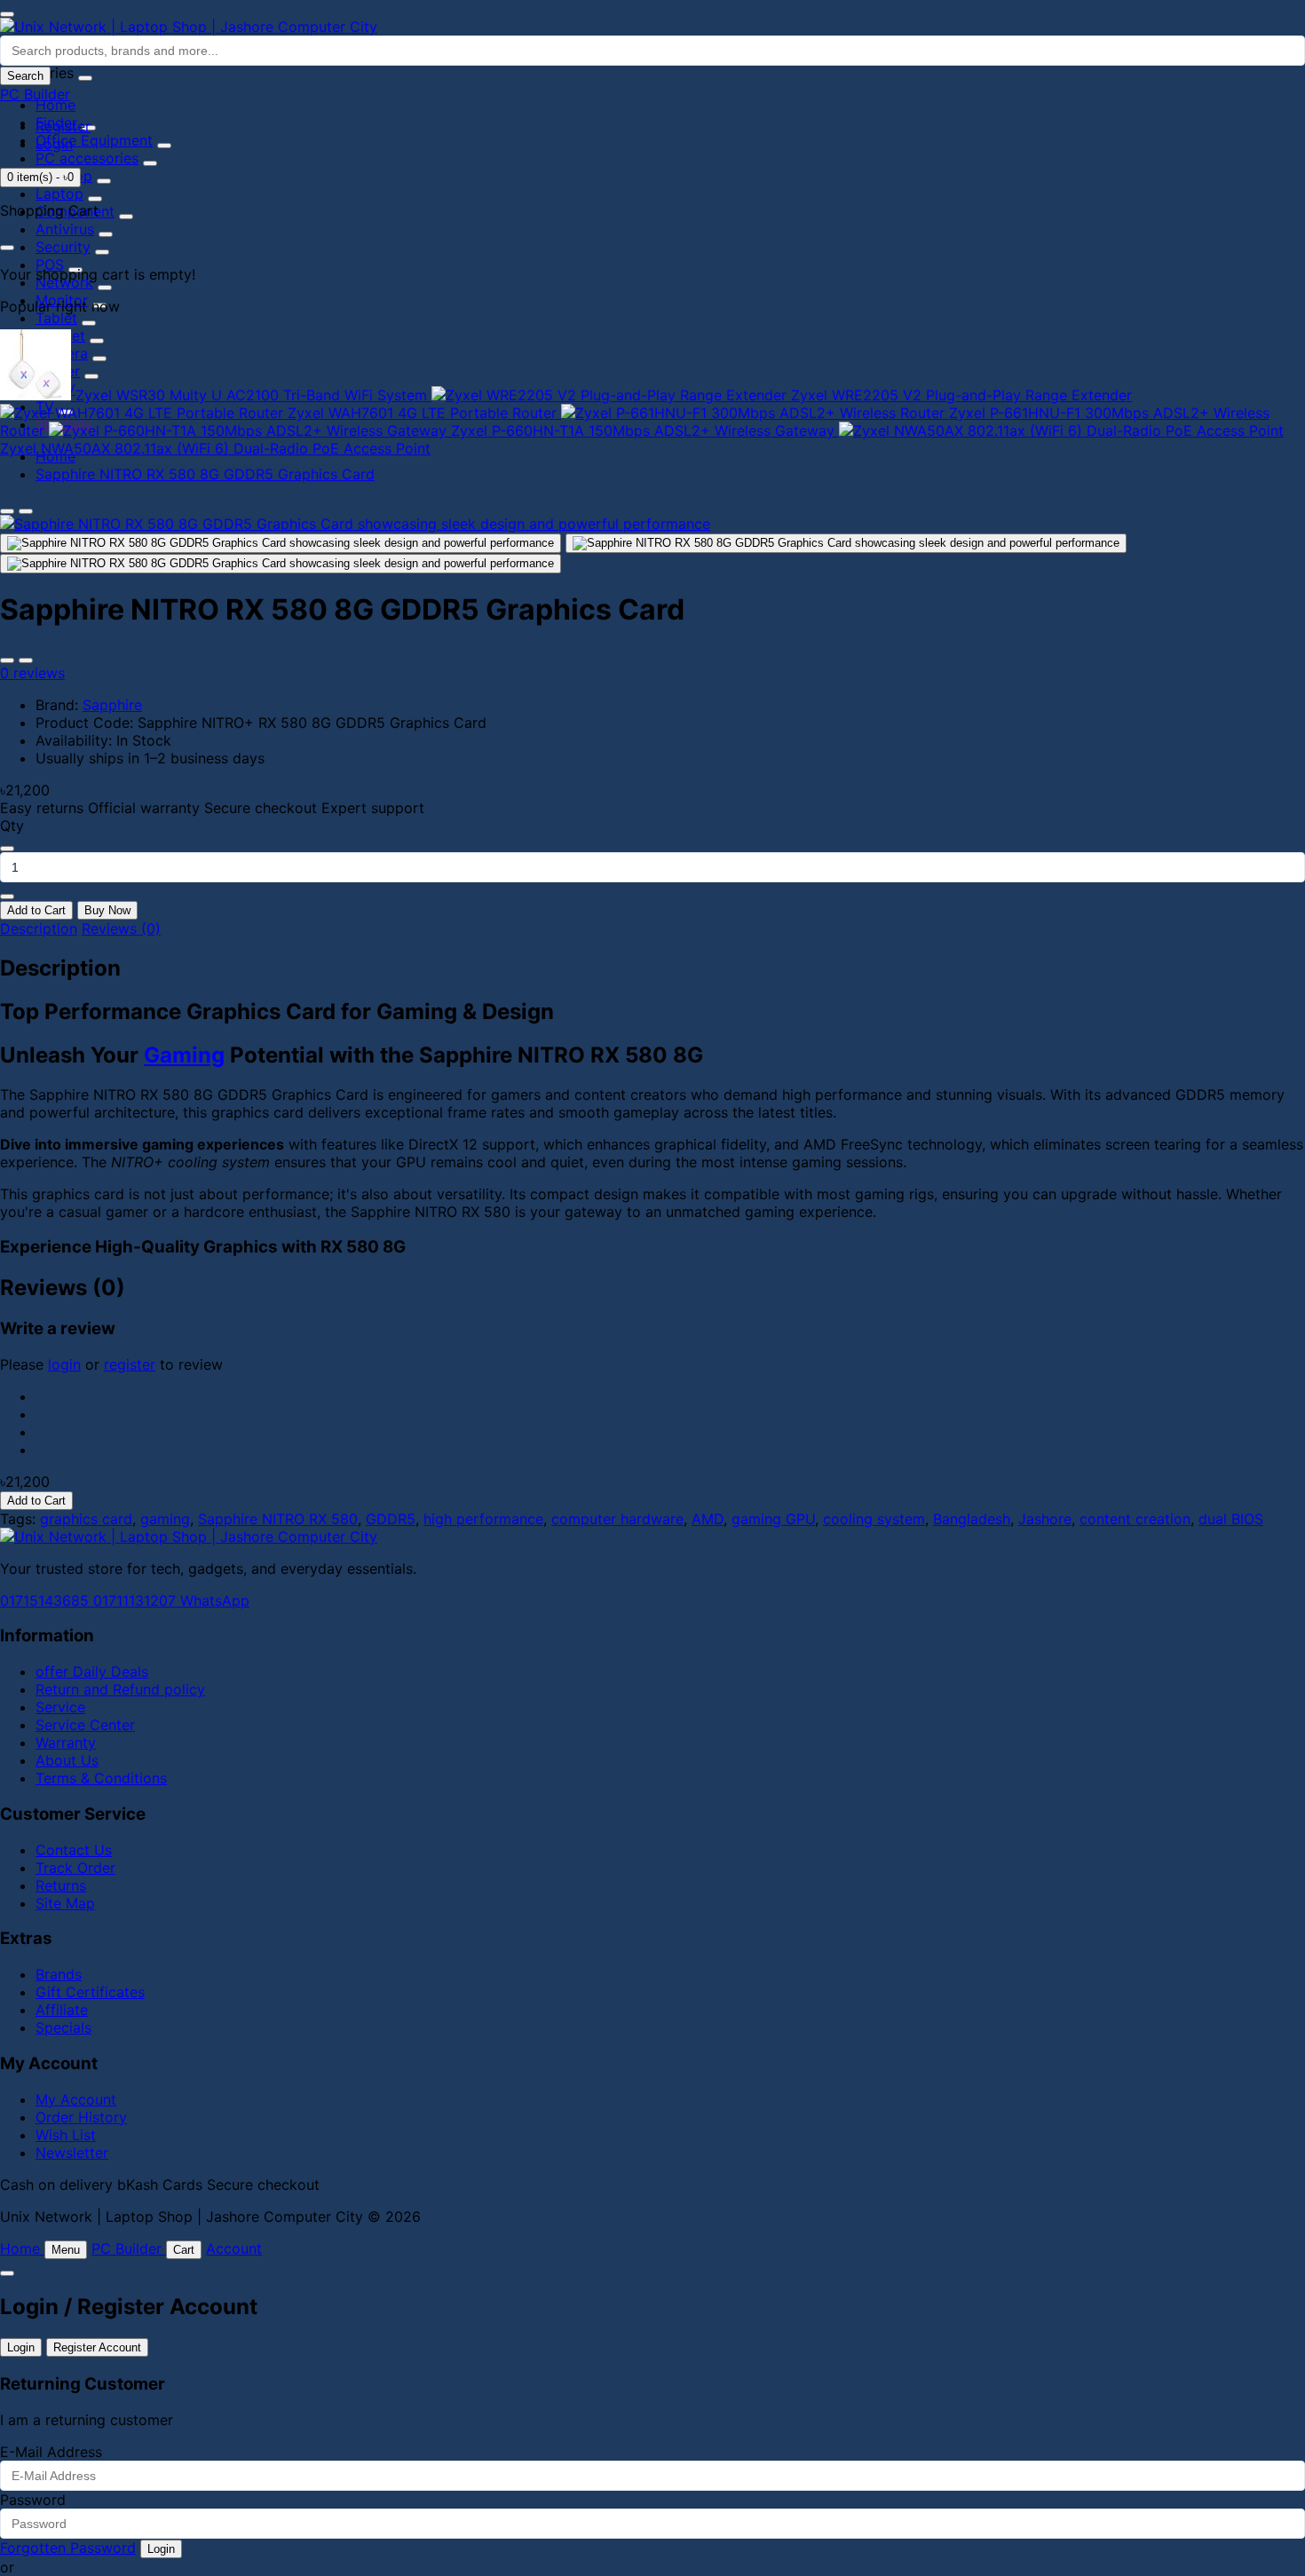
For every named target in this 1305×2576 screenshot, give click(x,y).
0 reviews (32, 673)
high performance (483, 1519)
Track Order (75, 1868)
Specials (63, 2027)
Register (63, 126)
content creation (1135, 1519)
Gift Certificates (90, 1992)
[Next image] (26, 511)
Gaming (184, 1055)
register (130, 1364)
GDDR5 (391, 1519)
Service (60, 1707)
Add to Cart (36, 910)
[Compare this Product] (26, 660)
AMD (708, 1519)
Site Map (65, 1903)
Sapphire (112, 705)
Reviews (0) (121, 928)
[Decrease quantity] (7, 849)
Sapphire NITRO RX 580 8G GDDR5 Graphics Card (205, 474)
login (64, 1364)
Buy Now (107, 910)
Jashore (1045, 1519)
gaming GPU (773, 1519)
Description (39, 928)
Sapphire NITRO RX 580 (278, 1519)
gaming (165, 1519)
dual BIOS (1231, 1519)
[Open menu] (7, 14)
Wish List (66, 2135)
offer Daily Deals (92, 1671)
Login (54, 144)
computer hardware (617, 1519)
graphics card (86, 1519)
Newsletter (72, 2153)
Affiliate (62, 2010)
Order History (81, 2117)
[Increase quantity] (7, 897)
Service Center (85, 1725)
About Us (67, 1760)
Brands (59, 1974)
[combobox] (652, 51)
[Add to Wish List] (7, 660)
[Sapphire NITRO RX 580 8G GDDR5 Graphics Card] (355, 524)
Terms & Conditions (101, 1778)
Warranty (66, 1742)
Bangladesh (972, 1519)
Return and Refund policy (120, 1689)
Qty (12, 826)
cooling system (874, 1519)
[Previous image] (7, 511)
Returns (61, 1885)
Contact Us (74, 1850)
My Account (76, 2099)
